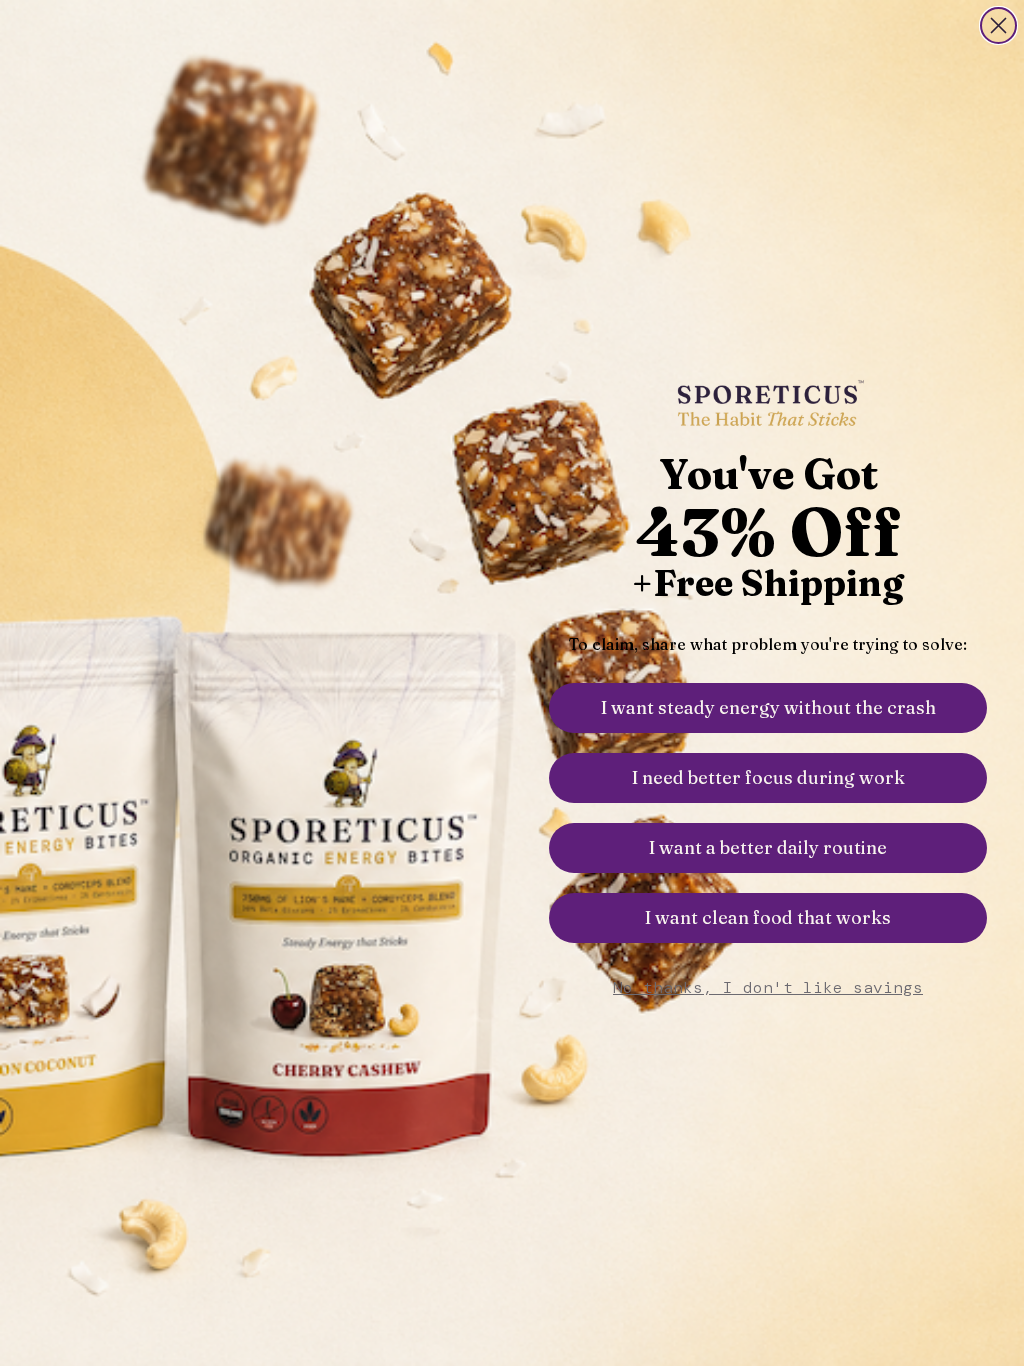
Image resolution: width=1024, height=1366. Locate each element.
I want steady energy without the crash (768, 707)
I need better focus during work (768, 777)
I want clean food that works (768, 917)
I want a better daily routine (768, 847)
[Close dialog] (998, 25)
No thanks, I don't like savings (768, 987)
